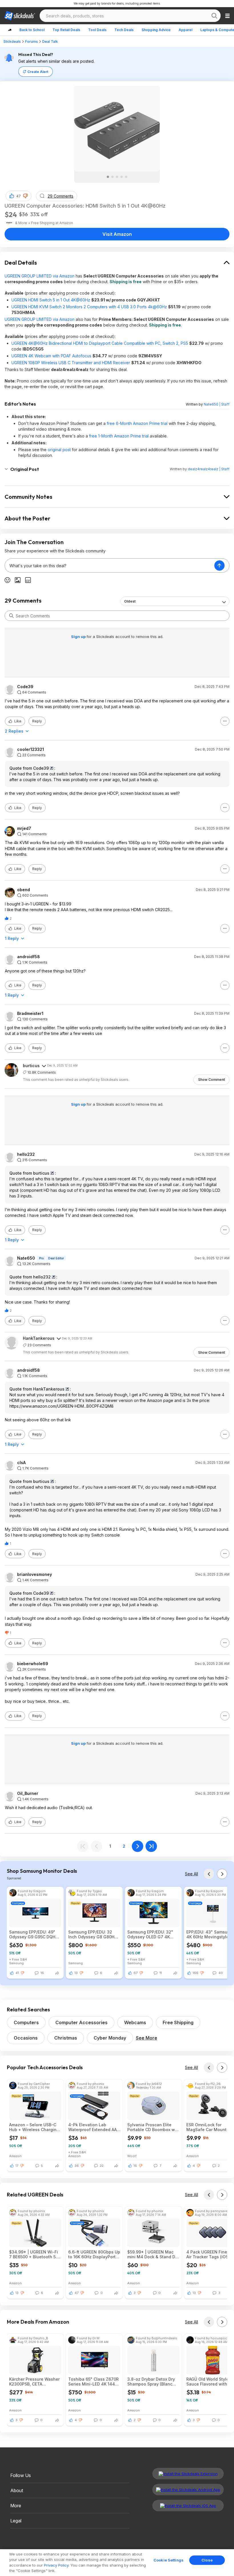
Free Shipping (178, 2022)
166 (195, 1973)
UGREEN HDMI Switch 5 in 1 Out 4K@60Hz (51, 300)
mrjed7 (24, 828)
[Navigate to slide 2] (112, 177)
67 (136, 1973)
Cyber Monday (110, 2038)
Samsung (16, 1963)
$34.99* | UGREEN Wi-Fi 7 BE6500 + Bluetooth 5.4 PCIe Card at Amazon (34, 2254)
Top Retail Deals (66, 30)
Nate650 (26, 1258)
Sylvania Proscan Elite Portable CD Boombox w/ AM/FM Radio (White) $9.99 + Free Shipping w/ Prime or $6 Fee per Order (153, 2127)
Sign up (79, 637)
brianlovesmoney (35, 1574)
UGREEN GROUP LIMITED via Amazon (40, 276)
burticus (31, 1066)
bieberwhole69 (33, 1664)
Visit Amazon (117, 234)
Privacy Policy (56, 2565)
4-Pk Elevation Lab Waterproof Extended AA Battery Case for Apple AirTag (92, 2127)
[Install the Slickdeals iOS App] (188, 2506)
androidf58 (29, 957)
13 (76, 1973)
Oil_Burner (28, 1793)
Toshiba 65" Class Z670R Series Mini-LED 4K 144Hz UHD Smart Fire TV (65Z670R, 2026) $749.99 (94, 2382)
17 (17, 2166)
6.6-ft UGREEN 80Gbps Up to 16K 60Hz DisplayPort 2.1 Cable (94, 2254)
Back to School (32, 30)
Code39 (25, 687)
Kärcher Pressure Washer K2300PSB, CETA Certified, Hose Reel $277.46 (34, 2382)
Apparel (185, 30)
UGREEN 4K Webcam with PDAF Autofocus (51, 356)
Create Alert (38, 72)
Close (207, 2560)
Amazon (15, 2156)
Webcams (135, 2022)
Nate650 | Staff (217, 404)
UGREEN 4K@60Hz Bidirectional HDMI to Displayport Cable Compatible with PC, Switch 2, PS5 (100, 343)
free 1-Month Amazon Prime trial (119, 436)
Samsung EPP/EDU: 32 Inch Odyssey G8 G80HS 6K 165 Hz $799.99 (93, 1934)
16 (135, 2166)
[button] (25, 196)
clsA (21, 1463)
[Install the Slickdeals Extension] (188, 2474)
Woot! (132, 2156)
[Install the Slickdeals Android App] (188, 2490)
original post (59, 450)
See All (191, 1874)
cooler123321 (31, 749)
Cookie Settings (169, 2560)
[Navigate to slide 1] (108, 177)
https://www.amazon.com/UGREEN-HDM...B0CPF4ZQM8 (61, 1406)
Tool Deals (97, 30)
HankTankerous (39, 1338)
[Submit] (11, 616)
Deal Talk (50, 41)
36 (77, 2166)
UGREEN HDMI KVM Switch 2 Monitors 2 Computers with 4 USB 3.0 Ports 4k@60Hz (89, 307)
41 (17, 1973)
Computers (26, 2022)
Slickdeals (12, 41)
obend (24, 890)
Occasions (26, 2038)
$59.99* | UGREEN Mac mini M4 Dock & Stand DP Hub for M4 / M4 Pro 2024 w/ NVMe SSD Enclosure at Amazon (153, 2254)
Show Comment (211, 1080)
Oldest (130, 601)
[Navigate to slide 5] (126, 177)
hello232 (26, 1154)
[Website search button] (214, 16)
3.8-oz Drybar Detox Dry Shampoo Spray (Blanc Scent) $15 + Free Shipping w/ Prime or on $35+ (151, 2382)
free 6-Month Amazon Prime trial (137, 423)
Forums (32, 41)
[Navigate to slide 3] (117, 177)
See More (147, 2038)
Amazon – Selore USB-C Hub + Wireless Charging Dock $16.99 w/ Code (34, 2127)
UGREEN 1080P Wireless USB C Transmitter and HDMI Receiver (71, 363)
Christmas (66, 2038)
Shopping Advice (156, 30)
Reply (37, 721)
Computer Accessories (81, 2022)
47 (19, 196)
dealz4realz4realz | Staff (209, 469)
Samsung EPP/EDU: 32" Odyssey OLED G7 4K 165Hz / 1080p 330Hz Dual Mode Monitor (153, 1934)
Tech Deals (124, 30)
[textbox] (110, 566)
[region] (117, 2563)
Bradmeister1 (30, 1014)
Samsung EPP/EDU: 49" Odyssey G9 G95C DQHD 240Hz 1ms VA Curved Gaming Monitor (34, 1934)
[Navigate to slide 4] (122, 177)
